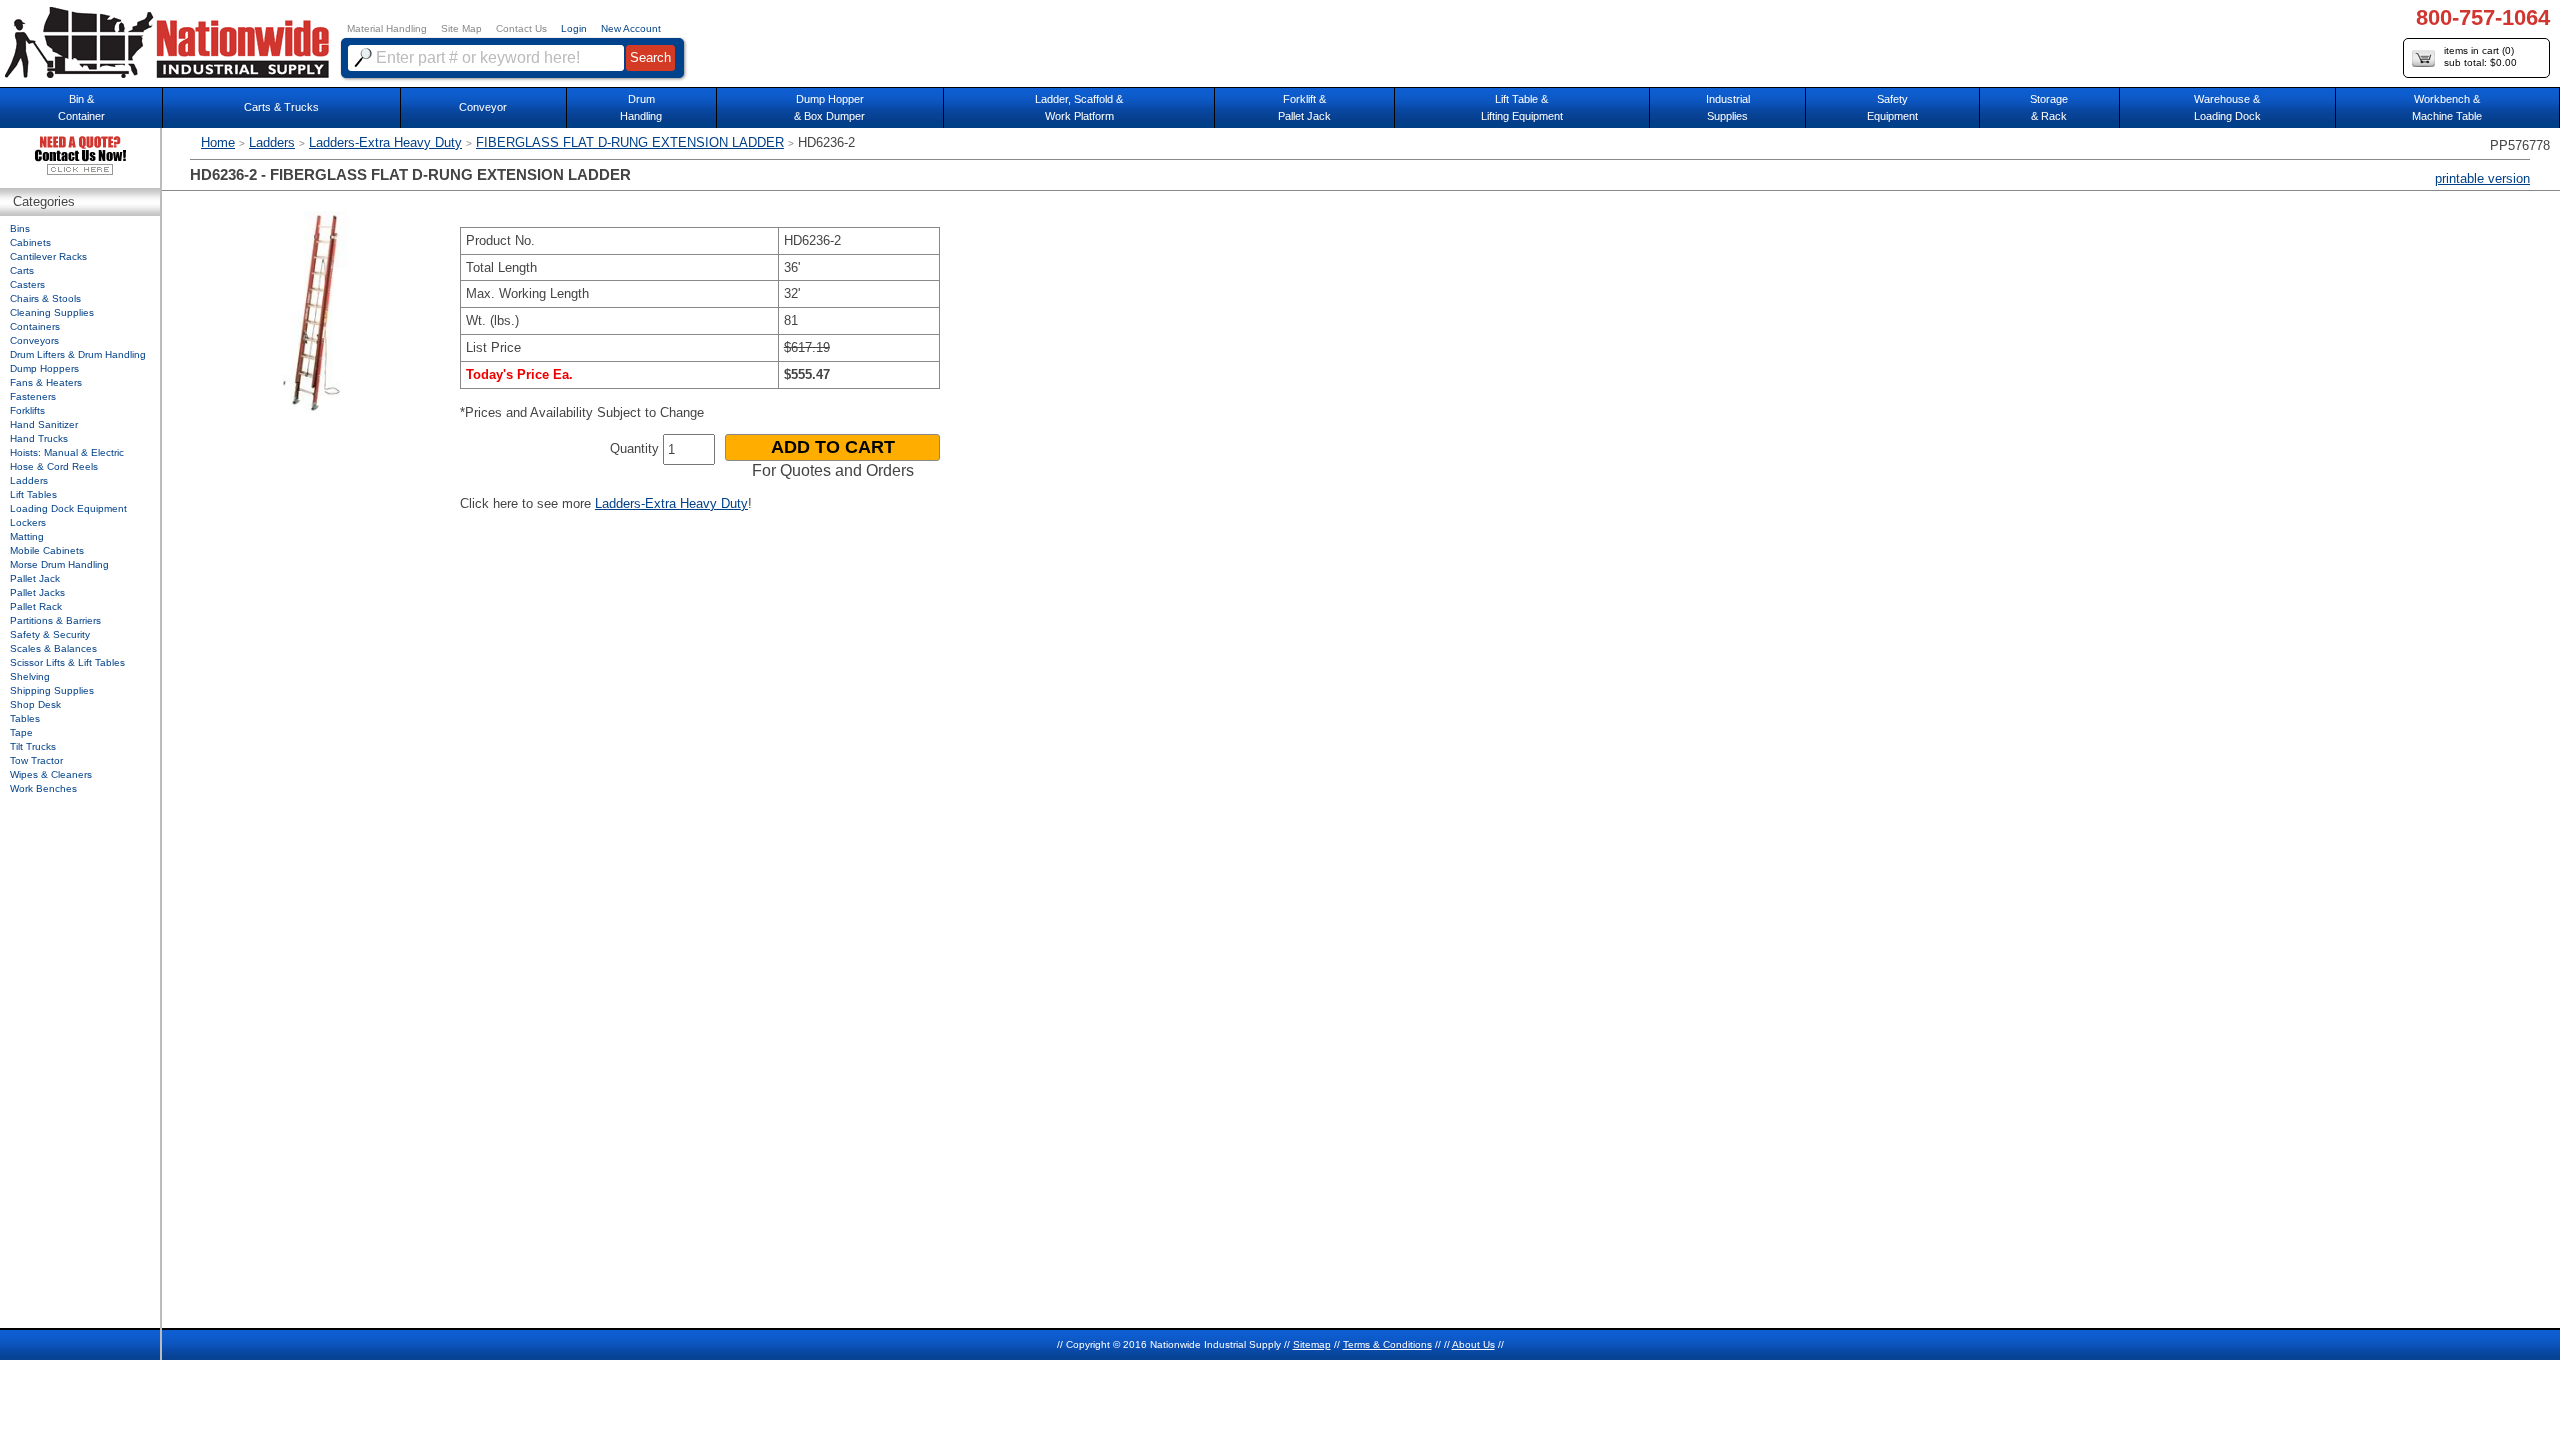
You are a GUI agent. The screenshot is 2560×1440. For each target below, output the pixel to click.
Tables (25, 718)
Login (574, 28)
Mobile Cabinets (47, 550)
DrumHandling (641, 107)
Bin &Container (81, 107)
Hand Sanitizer (44, 424)
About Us (1473, 1344)
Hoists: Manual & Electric (67, 452)
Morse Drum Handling (59, 564)
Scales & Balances (53, 648)
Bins (20, 228)
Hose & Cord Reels (54, 466)
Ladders (272, 142)
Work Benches (43, 788)
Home (218, 142)
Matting (27, 536)
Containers (35, 326)
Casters (27, 284)
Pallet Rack (36, 606)
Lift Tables (33, 494)
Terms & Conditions (1387, 1344)
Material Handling (387, 28)
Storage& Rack (2049, 107)
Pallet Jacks (37, 592)
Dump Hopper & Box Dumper (829, 107)
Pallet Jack (35, 578)
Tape (21, 732)
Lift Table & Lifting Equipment (1522, 107)
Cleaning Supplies (52, 312)
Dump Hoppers (44, 368)
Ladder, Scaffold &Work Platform (1079, 107)
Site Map (461, 28)
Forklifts (27, 410)
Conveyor (483, 107)
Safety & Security (50, 634)
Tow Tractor (36, 760)
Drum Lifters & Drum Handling (78, 354)
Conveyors (34, 340)
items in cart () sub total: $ (2480, 56)
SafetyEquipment (1892, 107)
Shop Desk (35, 704)
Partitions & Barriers (55, 620)
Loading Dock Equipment (68, 508)
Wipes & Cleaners (51, 774)
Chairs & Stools (45, 298)
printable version (2482, 178)
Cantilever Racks (48, 256)
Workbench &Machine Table (2447, 107)
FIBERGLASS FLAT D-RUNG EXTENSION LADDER (630, 142)
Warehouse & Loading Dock (2227, 107)
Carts (22, 270)
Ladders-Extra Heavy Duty (385, 142)
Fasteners (33, 396)
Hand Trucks (39, 438)
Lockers (28, 522)
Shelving (30, 676)
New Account (631, 28)
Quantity (634, 448)
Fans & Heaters (46, 382)
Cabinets (30, 242)
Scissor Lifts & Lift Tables (67, 662)
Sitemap (1312, 1344)
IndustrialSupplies (1728, 107)
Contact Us (521, 28)
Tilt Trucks (33, 746)
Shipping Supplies (52, 690)
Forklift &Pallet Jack (1304, 107)
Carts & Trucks (281, 107)
